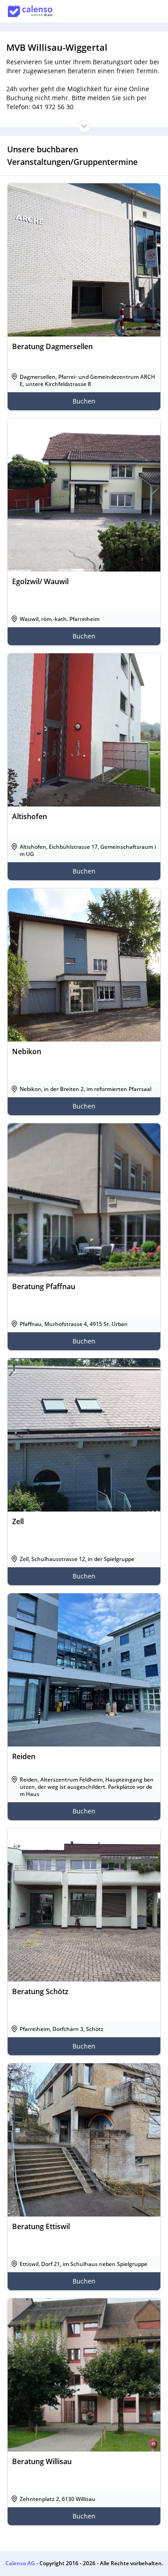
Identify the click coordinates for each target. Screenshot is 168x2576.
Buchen (84, 401)
